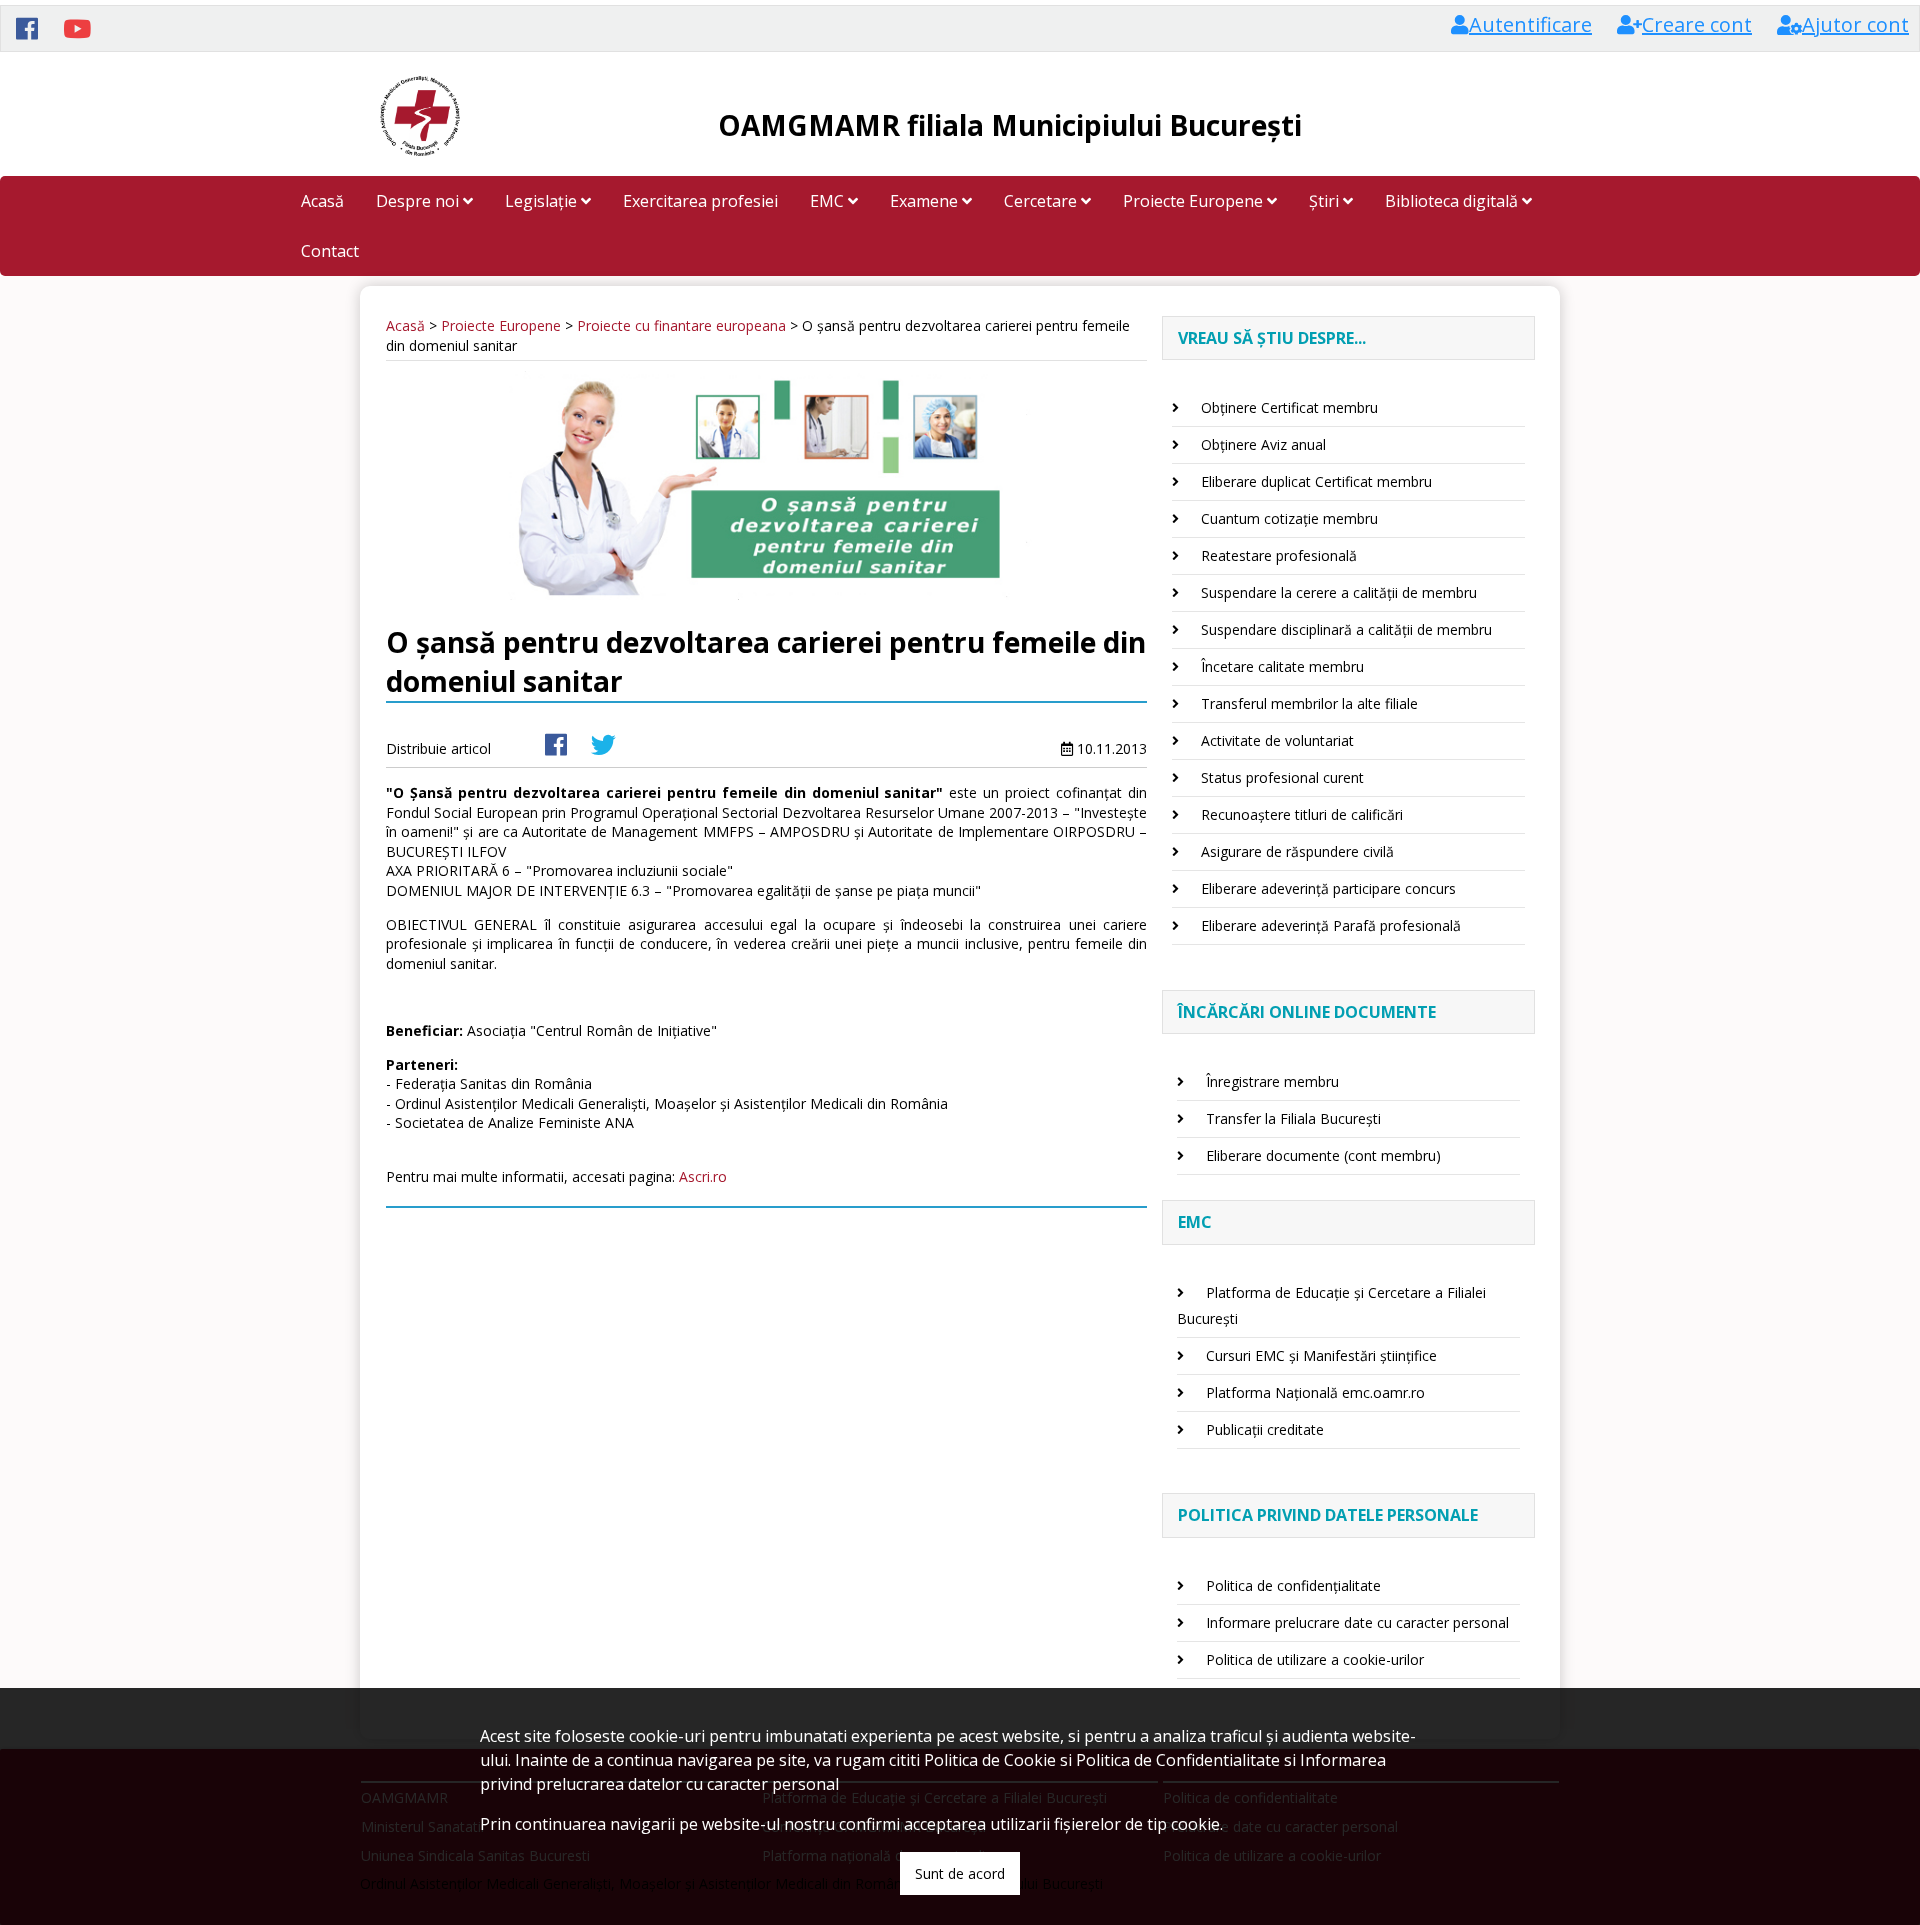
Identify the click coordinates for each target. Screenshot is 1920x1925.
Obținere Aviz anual (1263, 444)
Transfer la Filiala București (1293, 1118)
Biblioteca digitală (1453, 201)
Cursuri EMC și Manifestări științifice (1321, 1355)
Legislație (543, 201)
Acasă (322, 201)
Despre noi (419, 201)
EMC (829, 201)
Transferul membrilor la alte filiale (1309, 703)
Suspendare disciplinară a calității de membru (1346, 629)
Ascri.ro (703, 1176)
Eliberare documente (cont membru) (1323, 1155)
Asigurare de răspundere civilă (1297, 851)
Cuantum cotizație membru (1289, 518)
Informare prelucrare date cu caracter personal (1357, 1622)
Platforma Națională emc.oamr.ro (1315, 1392)
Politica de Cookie (990, 1760)
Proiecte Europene (1195, 201)
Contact (330, 251)
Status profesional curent (1282, 777)
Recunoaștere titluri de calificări (1302, 814)
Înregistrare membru (1272, 1081)
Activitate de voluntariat (1277, 740)
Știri (1326, 201)
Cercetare (1042, 201)
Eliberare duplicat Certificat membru (1316, 481)
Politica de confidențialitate (1293, 1585)
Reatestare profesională (1279, 555)
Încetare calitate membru (1282, 666)
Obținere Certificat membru (1289, 407)
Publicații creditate (1265, 1429)
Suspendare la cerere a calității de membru (1339, 592)
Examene (926, 201)
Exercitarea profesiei (700, 201)
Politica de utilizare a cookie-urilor (1315, 1659)
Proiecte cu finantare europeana (681, 325)
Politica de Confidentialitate (1178, 1760)
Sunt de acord (960, 1873)
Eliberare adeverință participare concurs (1328, 888)
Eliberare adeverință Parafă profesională (1331, 925)
